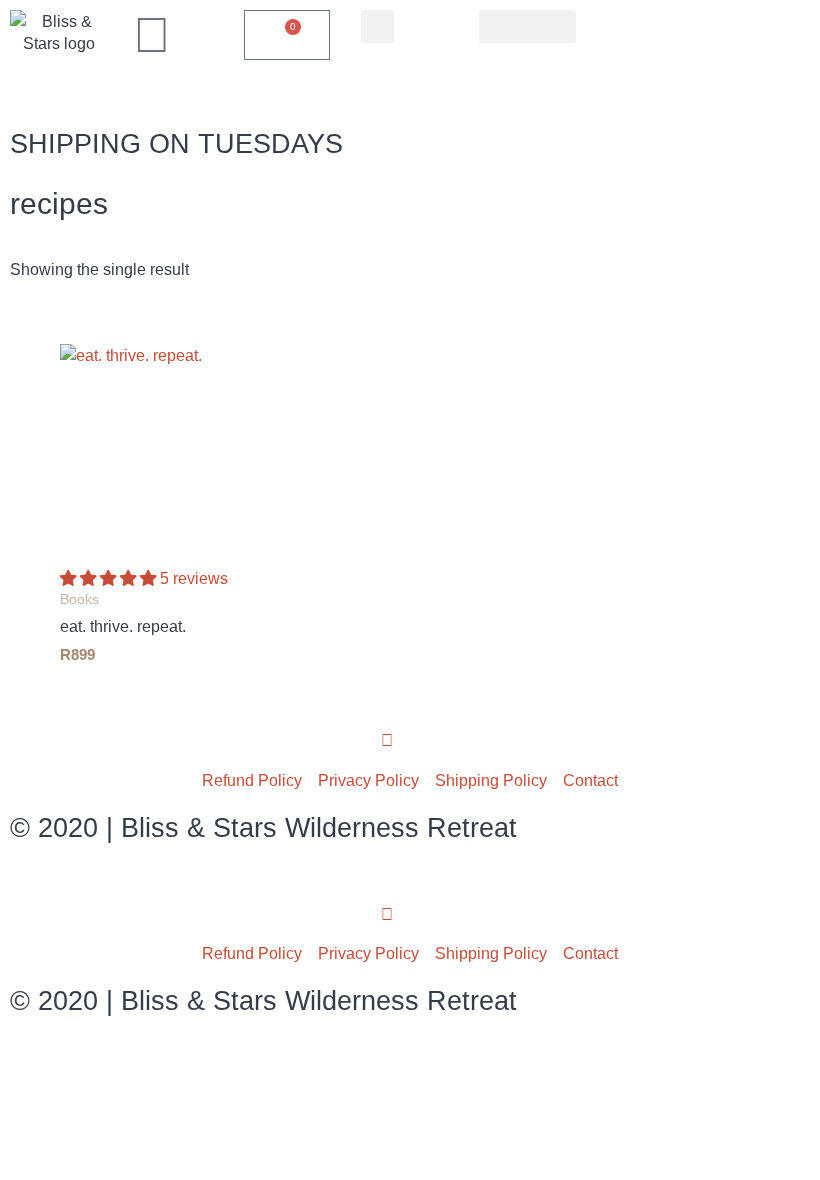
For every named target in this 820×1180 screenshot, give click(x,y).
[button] (377, 26)
